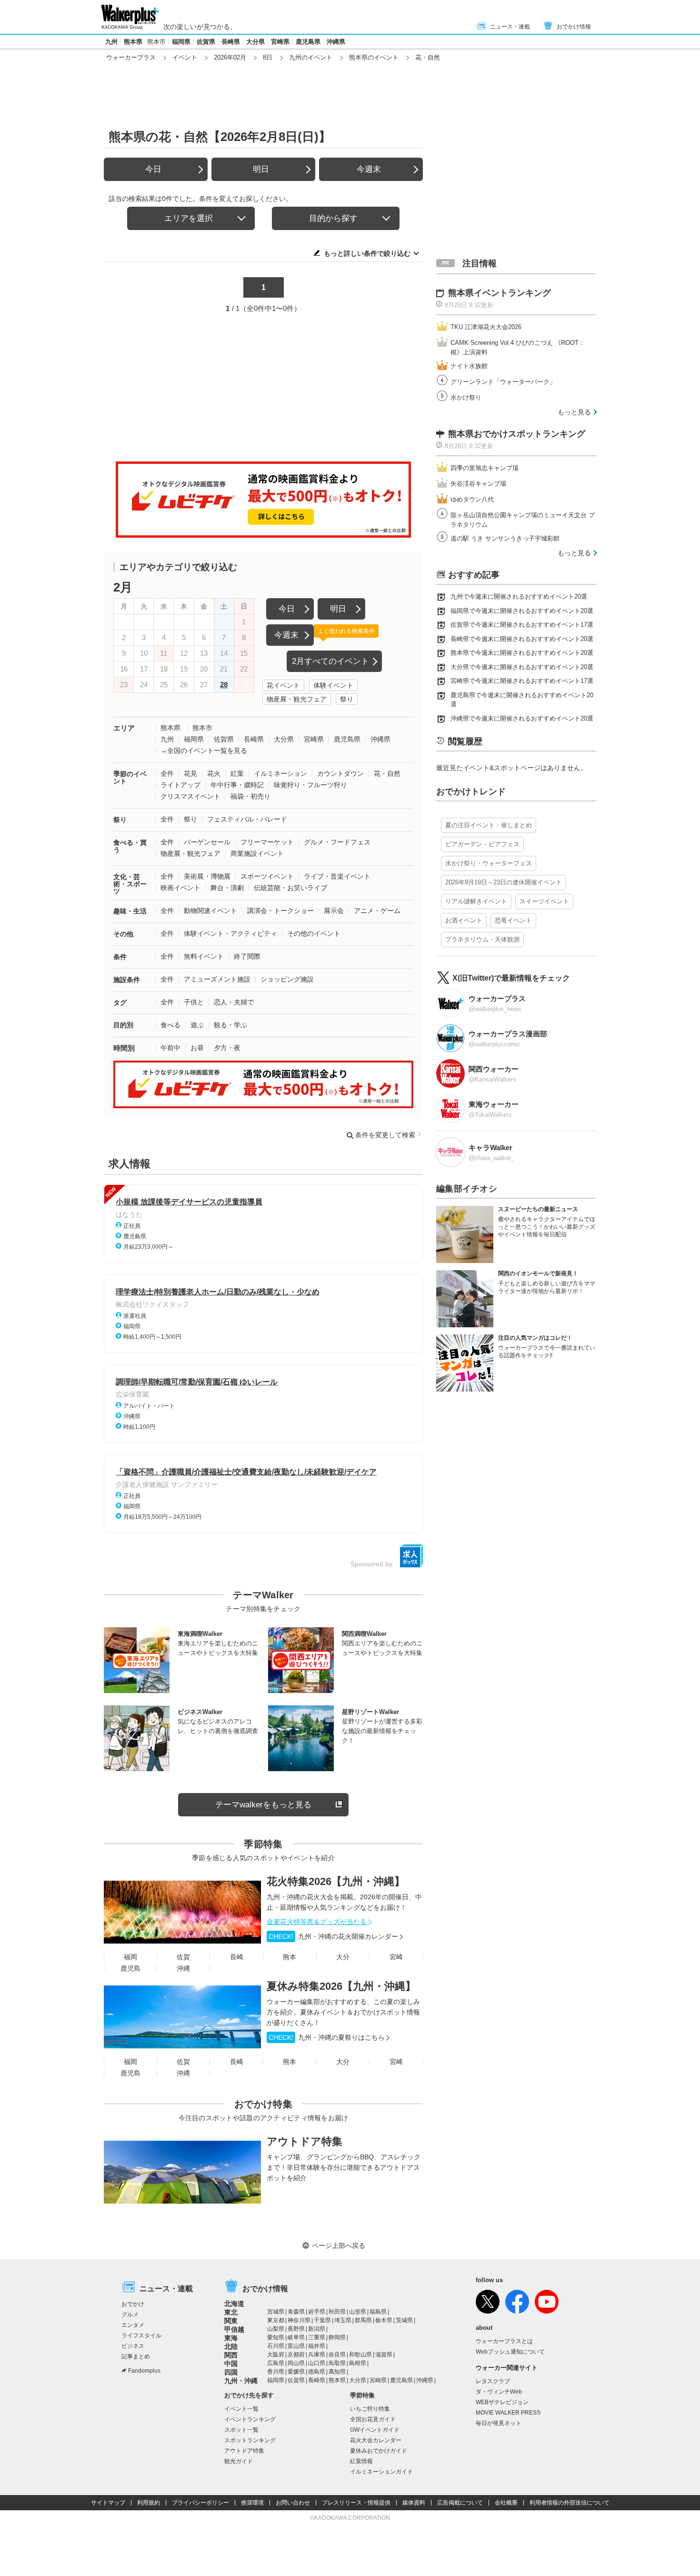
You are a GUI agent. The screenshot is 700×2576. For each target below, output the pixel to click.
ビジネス (133, 2346)
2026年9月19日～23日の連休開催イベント (504, 882)
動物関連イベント (210, 911)
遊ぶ (197, 1025)
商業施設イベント (257, 853)
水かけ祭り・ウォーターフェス (489, 863)
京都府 (296, 2355)
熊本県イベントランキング (500, 293)
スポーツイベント (267, 876)
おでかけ (133, 2304)
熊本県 (133, 42)
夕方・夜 (227, 1048)
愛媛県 (296, 2372)
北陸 (231, 2346)
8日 (268, 57)
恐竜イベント (513, 920)
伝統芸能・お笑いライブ (290, 888)
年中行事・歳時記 (237, 785)
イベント (185, 57)
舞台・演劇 (227, 888)
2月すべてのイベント (330, 661)
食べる (170, 1025)
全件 (167, 773)
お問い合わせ (293, 2503)
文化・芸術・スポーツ (130, 884)
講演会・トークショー (280, 911)
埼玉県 (343, 2320)
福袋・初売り (250, 796)
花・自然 (387, 773)
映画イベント (180, 888)
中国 (231, 2364)
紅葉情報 (361, 2461)
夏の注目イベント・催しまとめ (489, 825)
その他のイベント (314, 933)
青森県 (296, 2312)
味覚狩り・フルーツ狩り (310, 785)
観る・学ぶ (230, 1025)
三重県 (317, 2337)
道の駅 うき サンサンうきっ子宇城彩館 (505, 538)
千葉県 (322, 2320)
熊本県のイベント (374, 57)
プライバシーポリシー (200, 2503)
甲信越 (234, 2329)
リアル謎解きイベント (476, 901)
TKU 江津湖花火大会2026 (486, 327)
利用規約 (149, 2503)
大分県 (255, 42)
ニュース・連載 (510, 27)
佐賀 (183, 1957)
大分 (343, 1957)
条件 (120, 957)
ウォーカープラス (131, 57)
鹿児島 (130, 1968)
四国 (231, 2372)
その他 (123, 934)
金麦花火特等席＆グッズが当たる (317, 1922)
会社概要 (506, 2503)
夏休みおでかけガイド (379, 2451)
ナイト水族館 (469, 366)
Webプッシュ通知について (510, 2352)
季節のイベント (130, 777)
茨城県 (404, 2320)
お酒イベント (464, 920)
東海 (231, 2338)
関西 (231, 2355)
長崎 (237, 1957)
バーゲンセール (207, 842)
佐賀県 (206, 42)
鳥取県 (337, 2363)
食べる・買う (130, 846)
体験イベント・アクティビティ (230, 933)
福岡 (130, 1957)
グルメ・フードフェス (337, 842)
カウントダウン (340, 773)
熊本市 (156, 42)
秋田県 (337, 2312)
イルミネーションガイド (381, 2472)
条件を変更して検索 (385, 1135)
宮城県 (276, 2312)
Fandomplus (144, 2371)
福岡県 (181, 42)
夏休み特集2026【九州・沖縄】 (341, 1986)
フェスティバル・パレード (247, 819)
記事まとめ (136, 2356)
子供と (194, 1002)
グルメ (130, 2315)
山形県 (358, 2312)
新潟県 (317, 2329)
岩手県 (317, 2312)
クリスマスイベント (190, 796)
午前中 (170, 1048)
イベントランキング (250, 2419)
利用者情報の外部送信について (570, 2503)
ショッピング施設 (287, 979)
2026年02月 (230, 57)
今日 (153, 169)
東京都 (276, 2320)
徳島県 (317, 2372)
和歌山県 (360, 2355)
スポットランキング (250, 2440)
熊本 (290, 1957)
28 (224, 685)
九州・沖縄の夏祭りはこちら (327, 2037)
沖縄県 (336, 42)
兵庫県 (317, 2355)
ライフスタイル (141, 2335)
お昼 (197, 1048)
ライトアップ (180, 785)
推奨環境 (252, 2503)
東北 (231, 2312)
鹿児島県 (308, 42)
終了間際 (247, 956)
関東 (231, 2321)
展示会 (334, 911)
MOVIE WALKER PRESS (508, 2413)
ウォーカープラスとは (504, 2341)
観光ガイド (239, 2461)
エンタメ (133, 2325)
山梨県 (276, 2329)
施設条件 (127, 980)
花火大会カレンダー (376, 2440)
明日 (261, 169)
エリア (124, 728)
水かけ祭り (466, 397)
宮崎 (396, 1957)
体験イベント (333, 685)
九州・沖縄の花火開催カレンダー (333, 1936)
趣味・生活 (130, 911)
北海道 (234, 2304)
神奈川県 (299, 2320)
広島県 (276, 2363)
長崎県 (231, 42)
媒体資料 (414, 2503)
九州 (111, 42)
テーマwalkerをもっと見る (263, 1805)
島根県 (358, 2363)
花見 (190, 773)
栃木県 (384, 2320)
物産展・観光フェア (297, 699)
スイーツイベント (544, 901)
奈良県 (337, 2355)
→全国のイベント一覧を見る (204, 751)
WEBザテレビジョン (502, 2402)
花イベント (283, 685)
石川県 (276, 2346)
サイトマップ (108, 2503)
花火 (214, 773)
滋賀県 (384, 2355)
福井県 (317, 2346)
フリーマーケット (267, 842)
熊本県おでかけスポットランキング (517, 434)
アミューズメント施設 (217, 979)
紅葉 (237, 773)
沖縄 (183, 1968)
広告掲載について (460, 2503)
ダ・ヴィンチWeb (499, 2392)
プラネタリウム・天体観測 (482, 939)
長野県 (296, 2329)
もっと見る (574, 412)
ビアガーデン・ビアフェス (482, 844)
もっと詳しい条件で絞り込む (367, 253)
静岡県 (337, 2337)
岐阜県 (296, 2337)
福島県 (378, 2312)
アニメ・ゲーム (377, 911)
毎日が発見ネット (499, 2423)
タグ (120, 1002)
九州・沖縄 (241, 2381)
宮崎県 (280, 42)
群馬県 (363, 2320)
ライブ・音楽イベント (337, 876)
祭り (347, 699)
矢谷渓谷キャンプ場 (478, 484)
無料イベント (204, 956)
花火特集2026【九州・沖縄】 (336, 1881)
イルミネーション (280, 773)
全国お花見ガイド (373, 2419)
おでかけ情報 (574, 27)
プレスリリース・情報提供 (356, 2503)
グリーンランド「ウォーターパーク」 (503, 382)
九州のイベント (311, 57)
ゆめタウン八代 (472, 499)
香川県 (276, 2372)
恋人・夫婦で (234, 1002)
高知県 (337, 2372)
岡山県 (296, 2363)
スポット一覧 (241, 2430)
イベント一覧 (241, 2409)
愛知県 (276, 2337)
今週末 (369, 169)
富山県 (296, 2346)
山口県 (317, 2363)
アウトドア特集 (305, 2141)
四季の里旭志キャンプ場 (485, 468)
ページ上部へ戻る (339, 2245)
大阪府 (276, 2355)
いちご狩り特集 (370, 2409)
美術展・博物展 (207, 876)
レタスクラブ (493, 2381)
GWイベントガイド (375, 2430)
